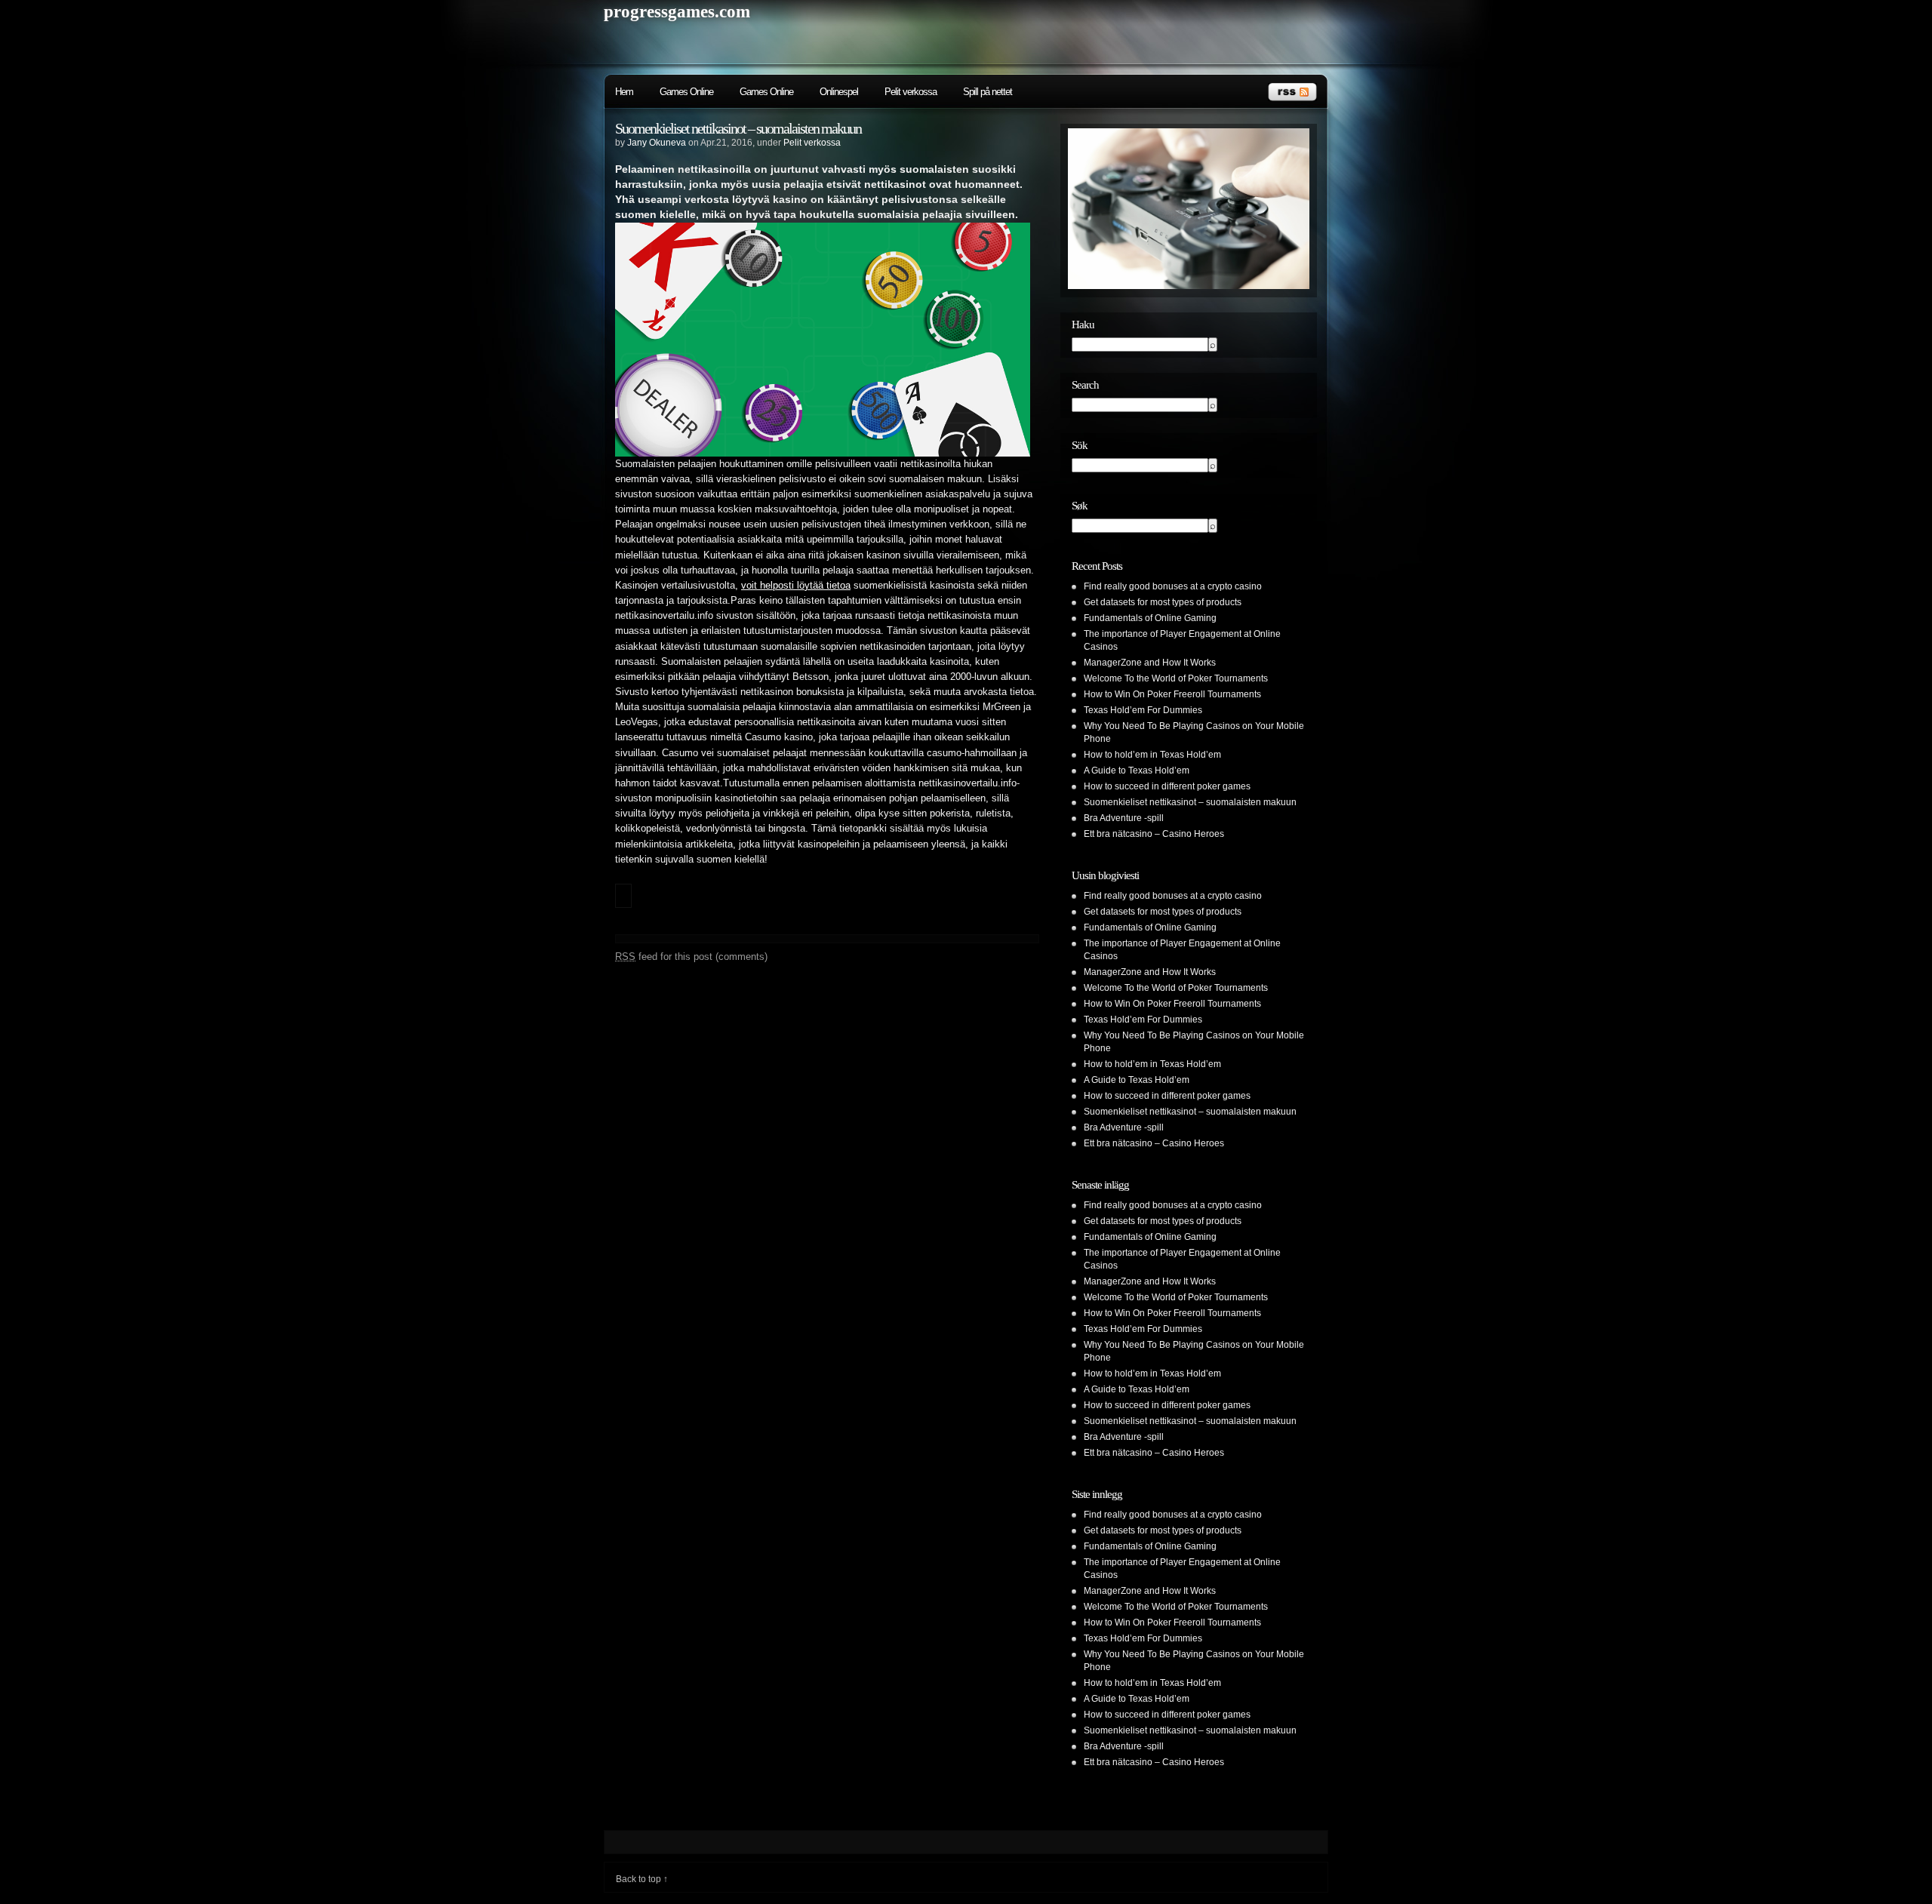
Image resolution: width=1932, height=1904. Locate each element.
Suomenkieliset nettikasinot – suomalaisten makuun (738, 128)
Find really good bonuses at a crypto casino (1173, 586)
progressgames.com (677, 12)
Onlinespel (839, 92)
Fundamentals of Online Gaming (1150, 618)
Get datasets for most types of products (1163, 602)
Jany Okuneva (657, 143)
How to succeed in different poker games (1167, 786)
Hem (624, 92)
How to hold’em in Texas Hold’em (1152, 755)
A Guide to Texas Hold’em (1137, 771)
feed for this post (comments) (691, 957)
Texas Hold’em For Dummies (1143, 710)
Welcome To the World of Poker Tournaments (1176, 678)
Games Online (686, 92)
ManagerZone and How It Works (1150, 663)
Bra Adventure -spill (1124, 818)
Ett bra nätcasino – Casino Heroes (1154, 834)
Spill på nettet (988, 92)
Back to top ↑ (642, 1879)
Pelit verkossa (911, 92)
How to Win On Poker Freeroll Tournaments (1172, 694)
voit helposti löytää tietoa (796, 586)
